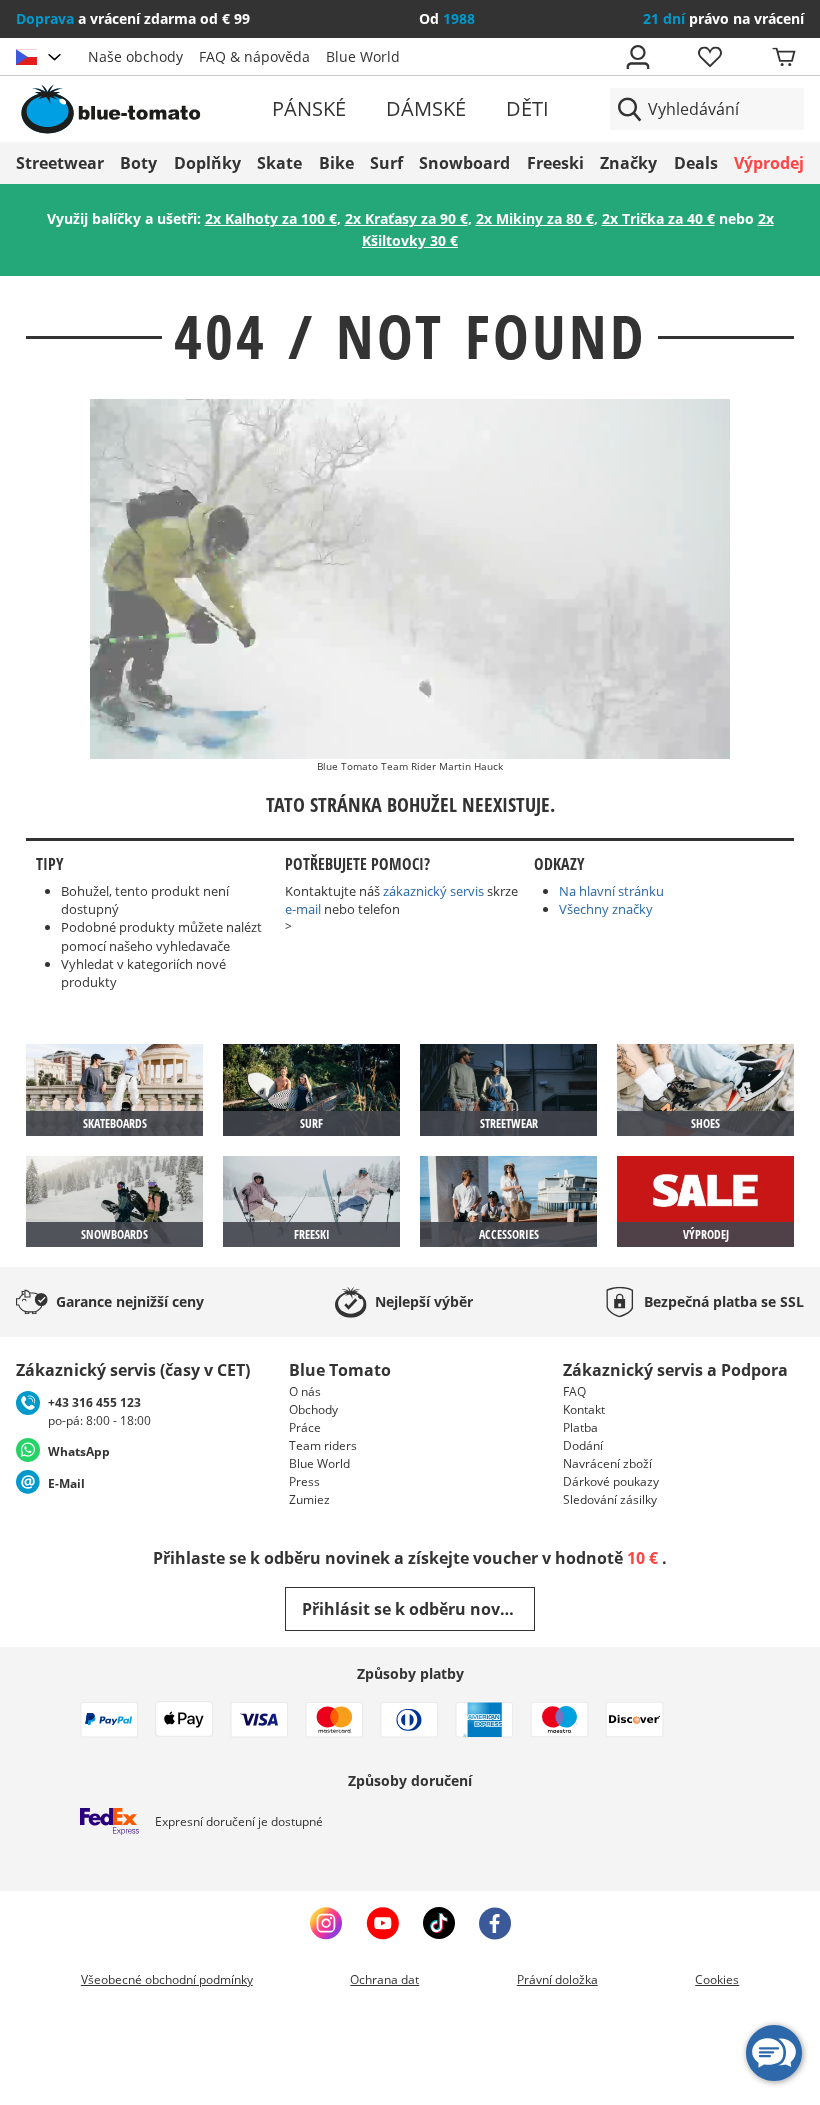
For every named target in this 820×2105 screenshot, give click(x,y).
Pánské (309, 108)
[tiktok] (439, 1923)
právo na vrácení (723, 18)
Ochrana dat (384, 1979)
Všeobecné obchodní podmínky (167, 1979)
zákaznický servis (433, 891)
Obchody (313, 1409)
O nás (305, 1391)
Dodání (583, 1445)
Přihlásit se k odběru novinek (418, 1609)
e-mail (303, 909)
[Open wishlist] (709, 57)
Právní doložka (557, 1979)
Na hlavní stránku (611, 891)
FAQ (574, 1391)
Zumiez (309, 1499)
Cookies (717, 1979)
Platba (580, 1427)
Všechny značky (606, 909)
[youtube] (382, 1923)
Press (304, 1481)
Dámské (426, 108)
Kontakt (584, 1409)
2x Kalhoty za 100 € (271, 218)
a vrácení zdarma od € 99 (133, 18)
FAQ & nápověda (254, 56)
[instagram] (326, 1923)
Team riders (323, 1445)
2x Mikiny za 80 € (535, 218)
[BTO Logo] (142, 109)
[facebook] (495, 1923)
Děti (527, 108)
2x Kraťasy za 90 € (406, 218)
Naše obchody (135, 56)
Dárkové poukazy (611, 1481)
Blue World (363, 56)
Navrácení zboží (607, 1463)
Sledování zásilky (610, 1499)
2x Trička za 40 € (658, 218)
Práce (305, 1427)
